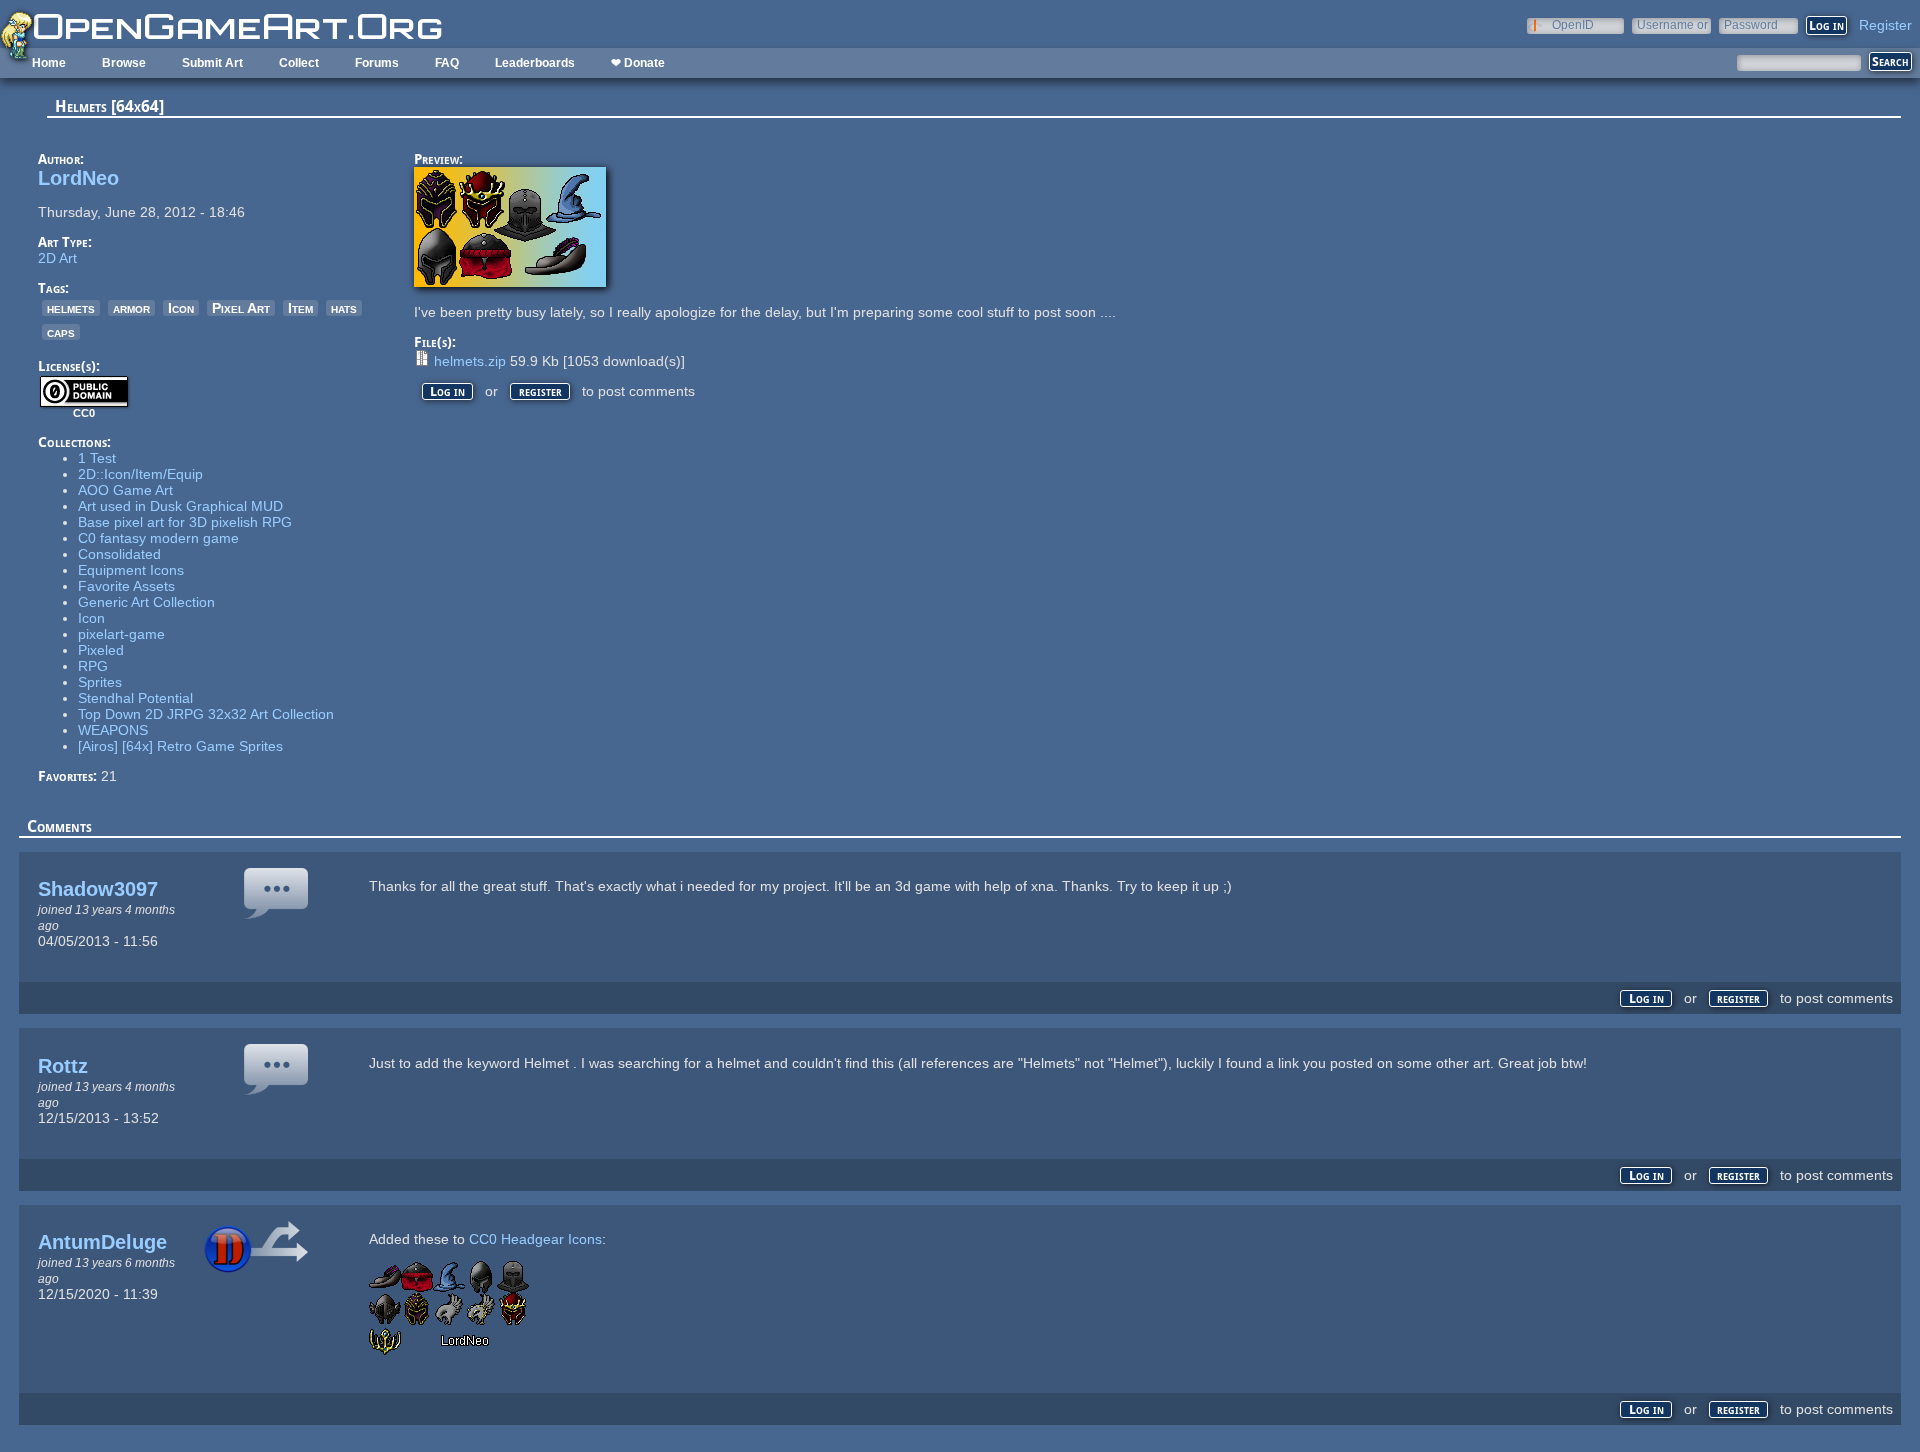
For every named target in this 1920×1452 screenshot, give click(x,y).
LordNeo (78, 178)
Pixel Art (241, 308)
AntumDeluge (102, 1242)
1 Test (97, 458)
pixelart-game (121, 634)
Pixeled (101, 650)
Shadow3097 (98, 889)
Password (1751, 24)
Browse (124, 63)
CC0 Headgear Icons (535, 1239)
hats (344, 308)
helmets (71, 308)
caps (61, 332)
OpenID (1573, 24)
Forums (377, 63)
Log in (447, 391)
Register (1885, 25)
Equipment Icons (131, 570)
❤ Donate (638, 63)
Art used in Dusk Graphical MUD (180, 506)
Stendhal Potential (135, 698)
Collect (299, 63)
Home (49, 63)
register (540, 391)
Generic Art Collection (146, 602)
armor (131, 308)
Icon (181, 308)
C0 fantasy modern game (158, 538)
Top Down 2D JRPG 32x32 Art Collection (206, 714)
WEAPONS (113, 730)
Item (300, 308)
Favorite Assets (126, 586)
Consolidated (119, 554)
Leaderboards (535, 63)
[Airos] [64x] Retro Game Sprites (180, 746)
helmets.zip (470, 361)
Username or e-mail (1672, 24)
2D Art (57, 258)
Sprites (100, 682)
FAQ (447, 63)
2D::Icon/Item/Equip (140, 474)
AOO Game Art (125, 490)
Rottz (63, 1066)
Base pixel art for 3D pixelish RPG (185, 522)
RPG (93, 666)
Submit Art (212, 63)
